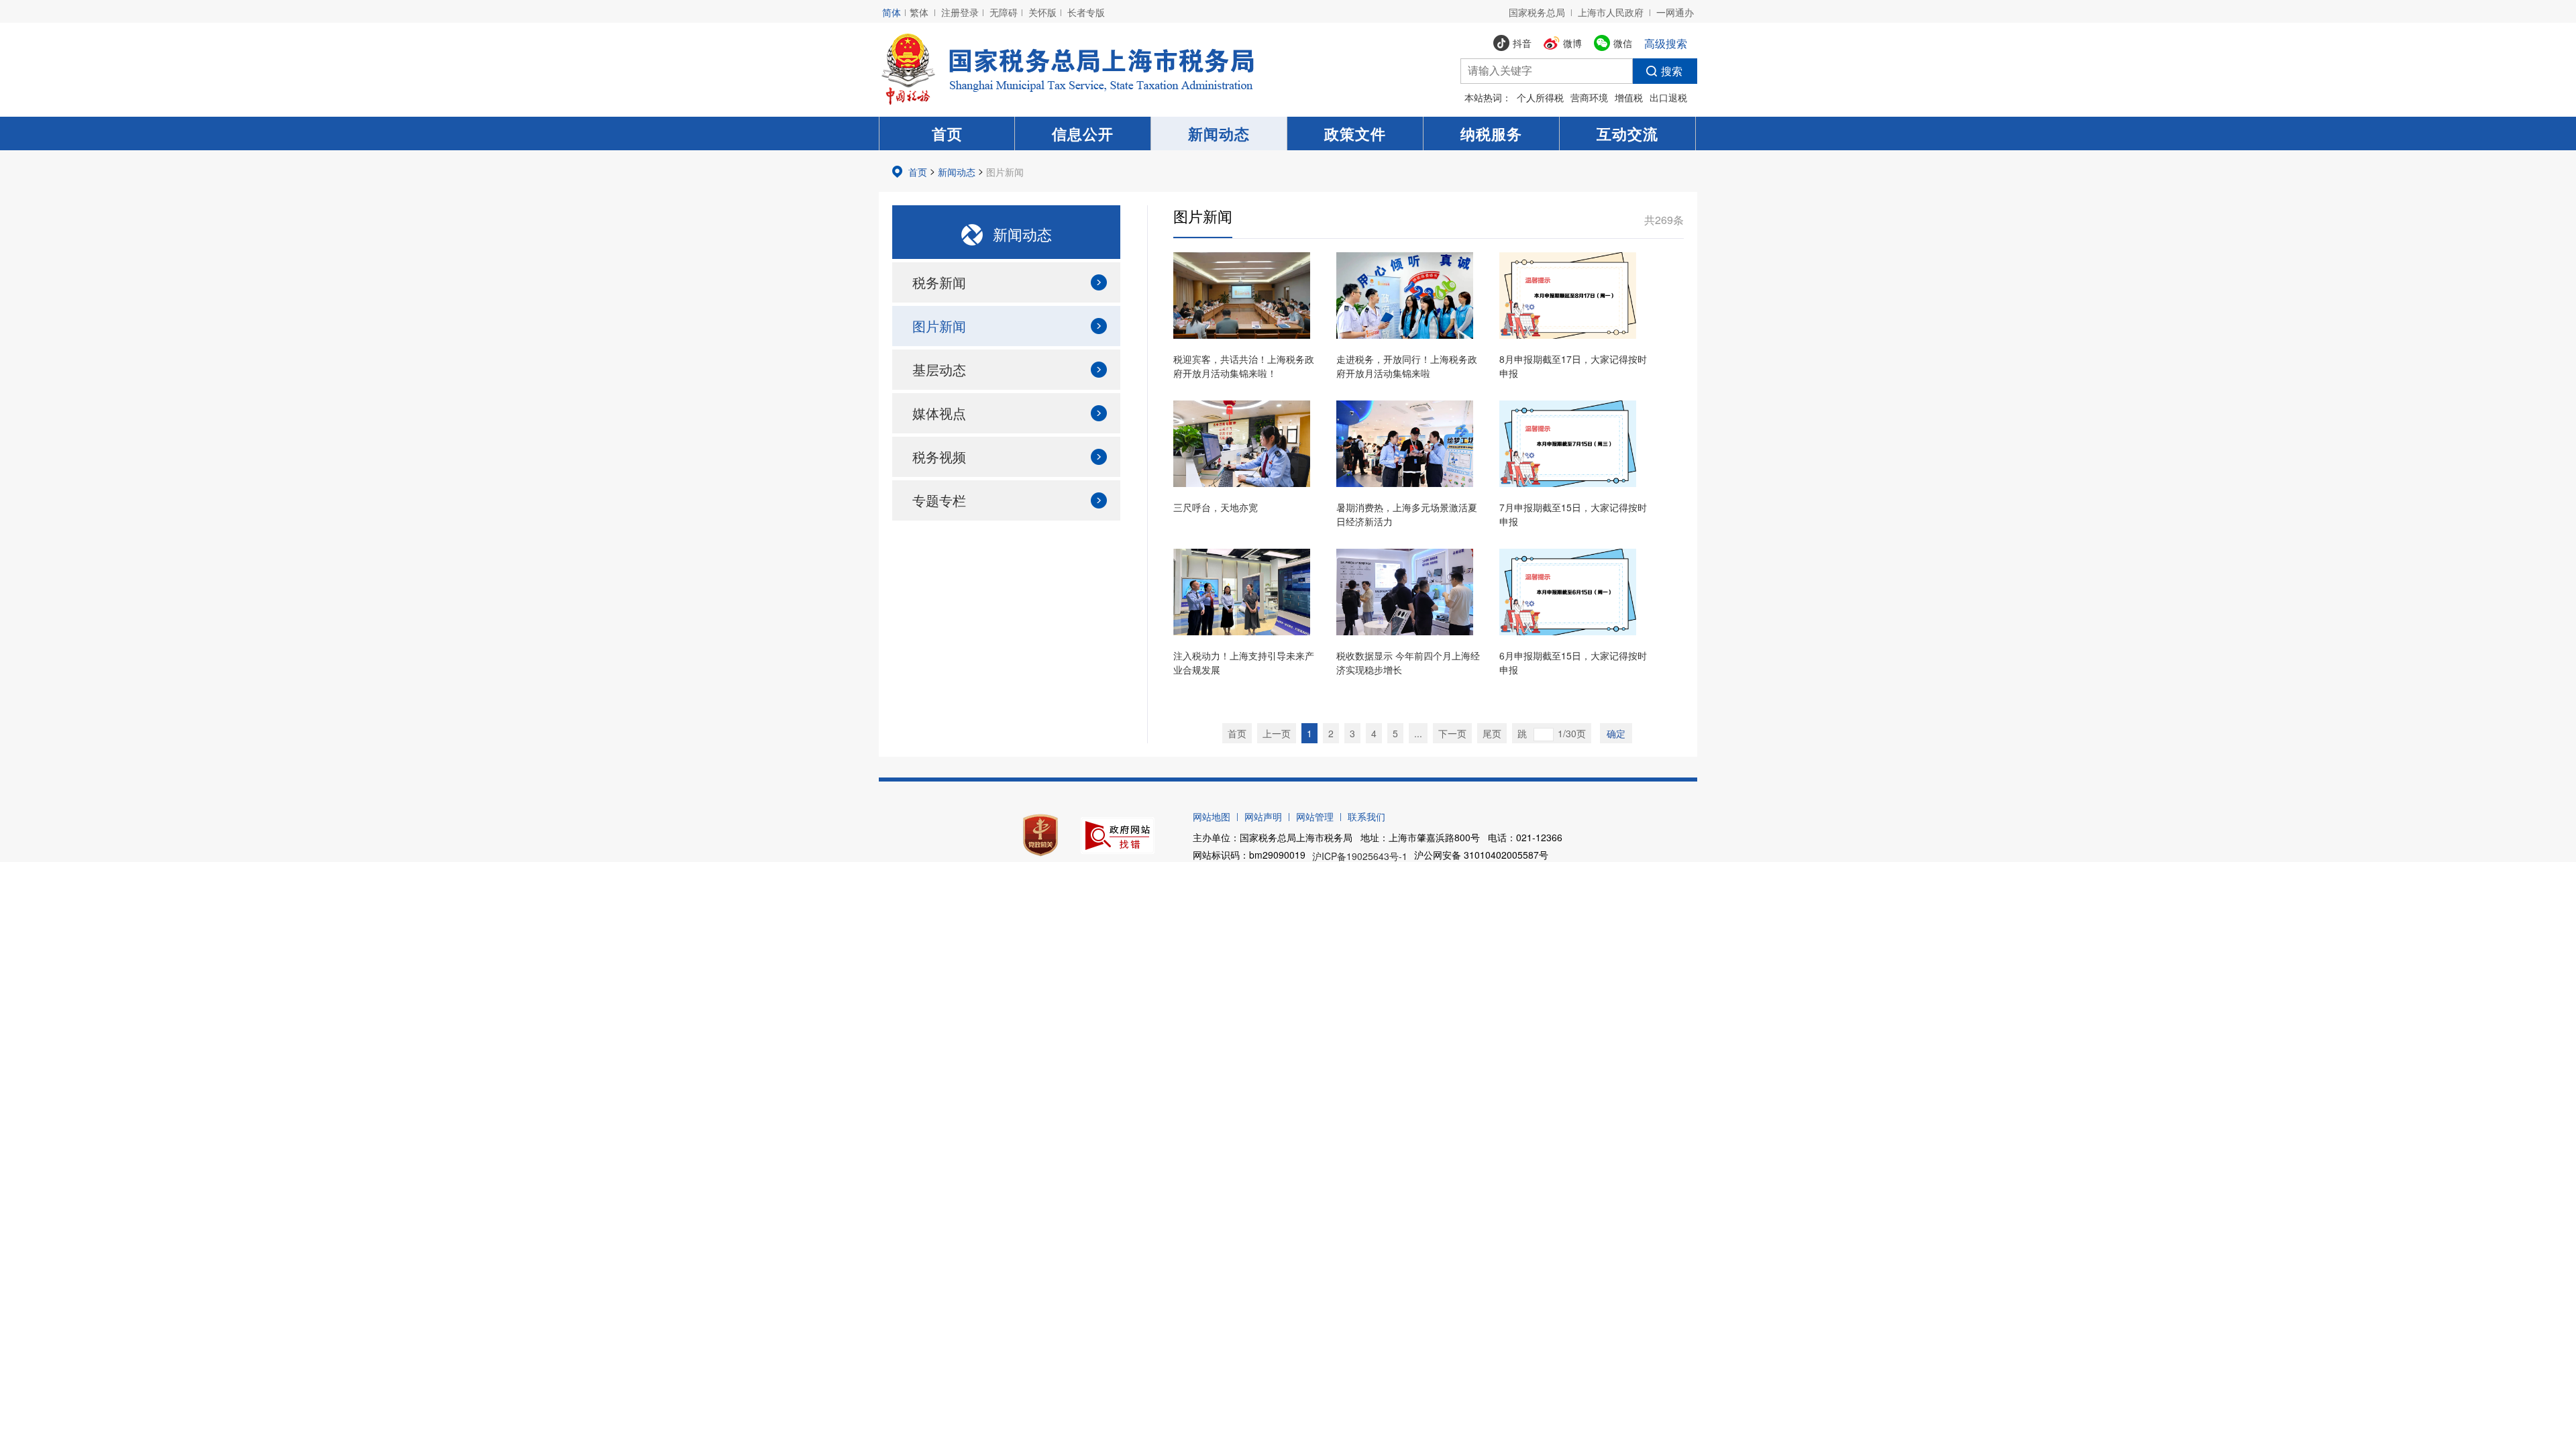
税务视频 (939, 457)
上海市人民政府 (1611, 12)
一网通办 (1675, 12)
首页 (947, 133)
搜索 (1672, 71)
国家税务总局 (1537, 12)
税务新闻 (939, 282)
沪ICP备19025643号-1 (1360, 856)
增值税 (1629, 97)
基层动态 (939, 369)
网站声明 (1263, 816)
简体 (892, 12)
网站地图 (1212, 816)
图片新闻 (1005, 172)
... (1418, 733)
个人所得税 (1540, 97)
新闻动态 (1219, 133)
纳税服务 (1491, 133)
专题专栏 (939, 500)
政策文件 (1355, 133)
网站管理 (1315, 816)
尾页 (1492, 733)
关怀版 (1042, 12)
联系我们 (1366, 816)
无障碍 (1004, 12)
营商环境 (1589, 97)
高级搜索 (1666, 43)
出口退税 (1668, 97)
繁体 (919, 12)
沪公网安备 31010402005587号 (1481, 855)
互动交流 (1627, 133)
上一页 (1277, 733)
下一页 (1452, 733)
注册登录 (960, 12)
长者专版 (1086, 12)
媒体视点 (939, 413)
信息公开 (1083, 133)
